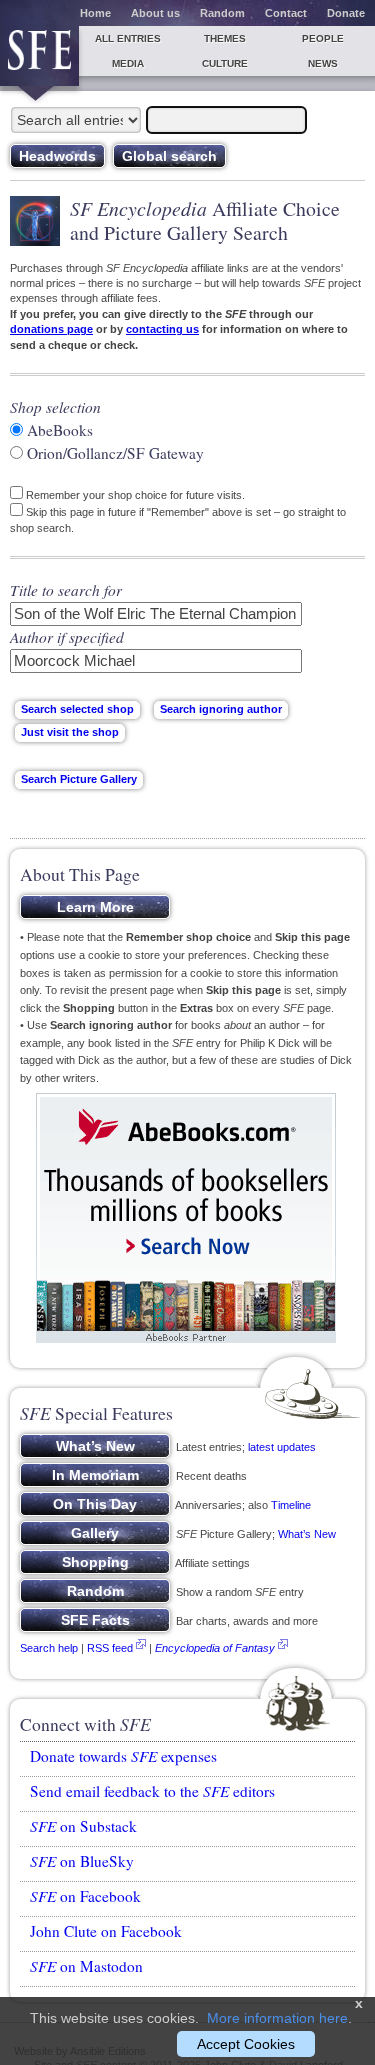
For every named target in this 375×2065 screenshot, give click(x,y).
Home (95, 13)
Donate (346, 13)
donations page (51, 329)
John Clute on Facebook (106, 1931)
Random (222, 13)
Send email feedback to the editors (152, 1791)
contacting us (162, 329)
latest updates (282, 1447)
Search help (49, 1648)
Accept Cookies (246, 2044)
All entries (128, 38)
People (323, 38)
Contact (286, 13)
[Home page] (39, 56)
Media (128, 63)
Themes (225, 38)
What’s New (307, 1534)
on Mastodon (86, 1966)
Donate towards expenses (123, 1756)
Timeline (291, 1505)
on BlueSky (82, 1861)
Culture (225, 63)
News (323, 63)
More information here (277, 2018)
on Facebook (85, 1896)
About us (155, 13)
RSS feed (110, 1648)
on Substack (83, 1826)
